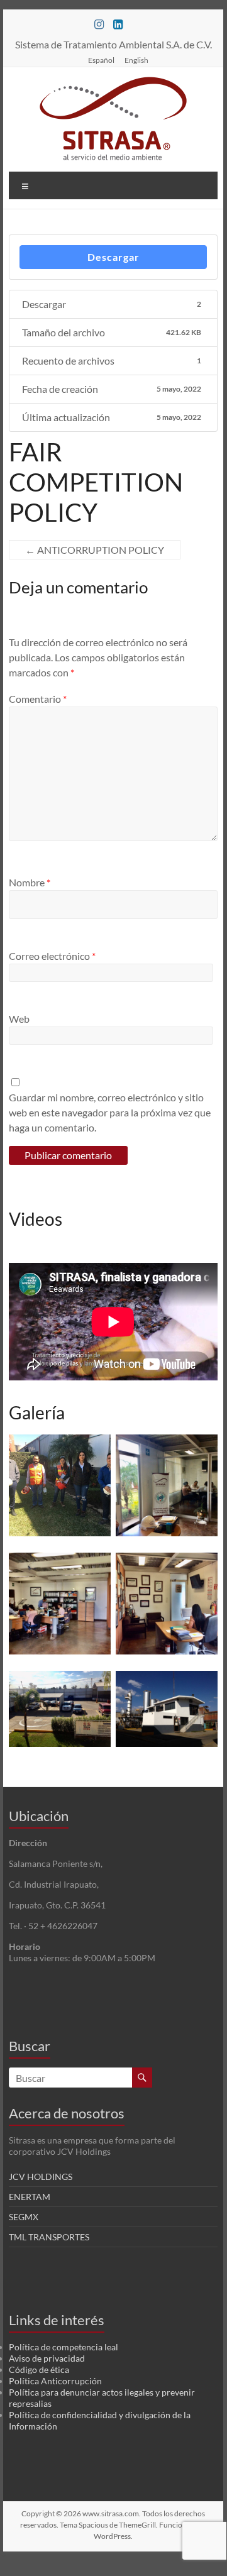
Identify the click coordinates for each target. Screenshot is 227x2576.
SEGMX (24, 2217)
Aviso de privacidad (47, 2358)
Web (19, 1019)
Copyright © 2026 (52, 2513)
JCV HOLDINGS (41, 2177)
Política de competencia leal (64, 2347)
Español (101, 60)
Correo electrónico (52, 956)
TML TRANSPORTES (49, 2237)
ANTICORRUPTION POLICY (95, 550)
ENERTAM (30, 2197)
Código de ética (39, 2370)
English (136, 60)
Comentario (38, 699)
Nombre (30, 882)
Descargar (113, 257)
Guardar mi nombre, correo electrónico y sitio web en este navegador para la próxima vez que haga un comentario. (110, 1112)
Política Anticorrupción (55, 2381)
